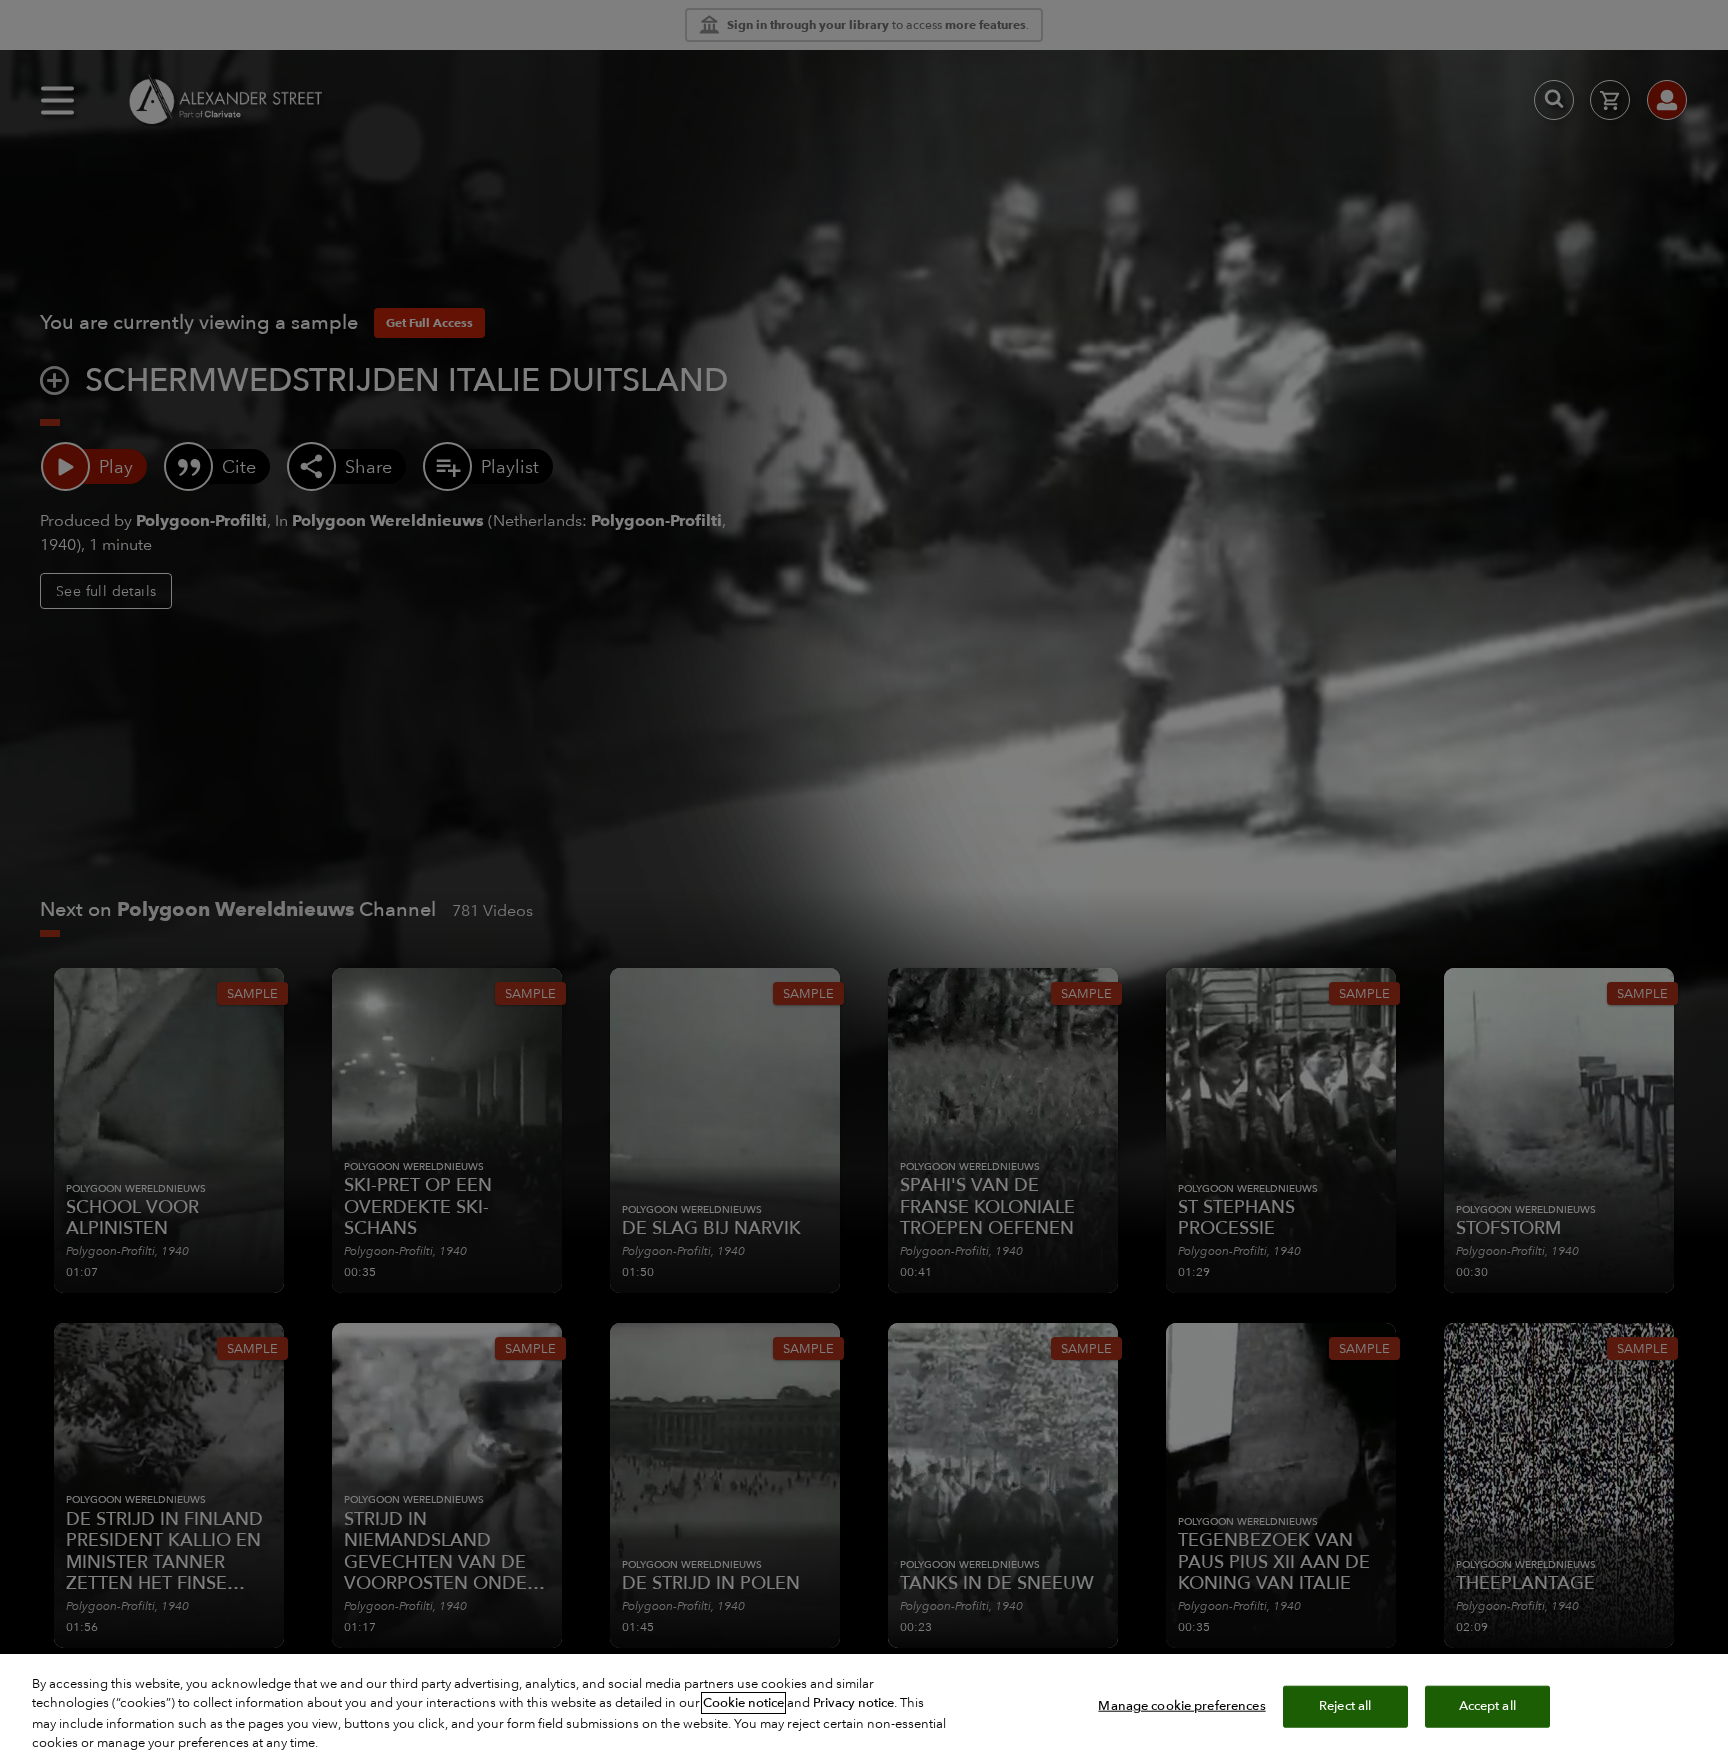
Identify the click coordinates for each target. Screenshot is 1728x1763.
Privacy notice (853, 1703)
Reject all (1345, 1706)
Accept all (1487, 1706)
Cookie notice (743, 1703)
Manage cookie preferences (1181, 1706)
